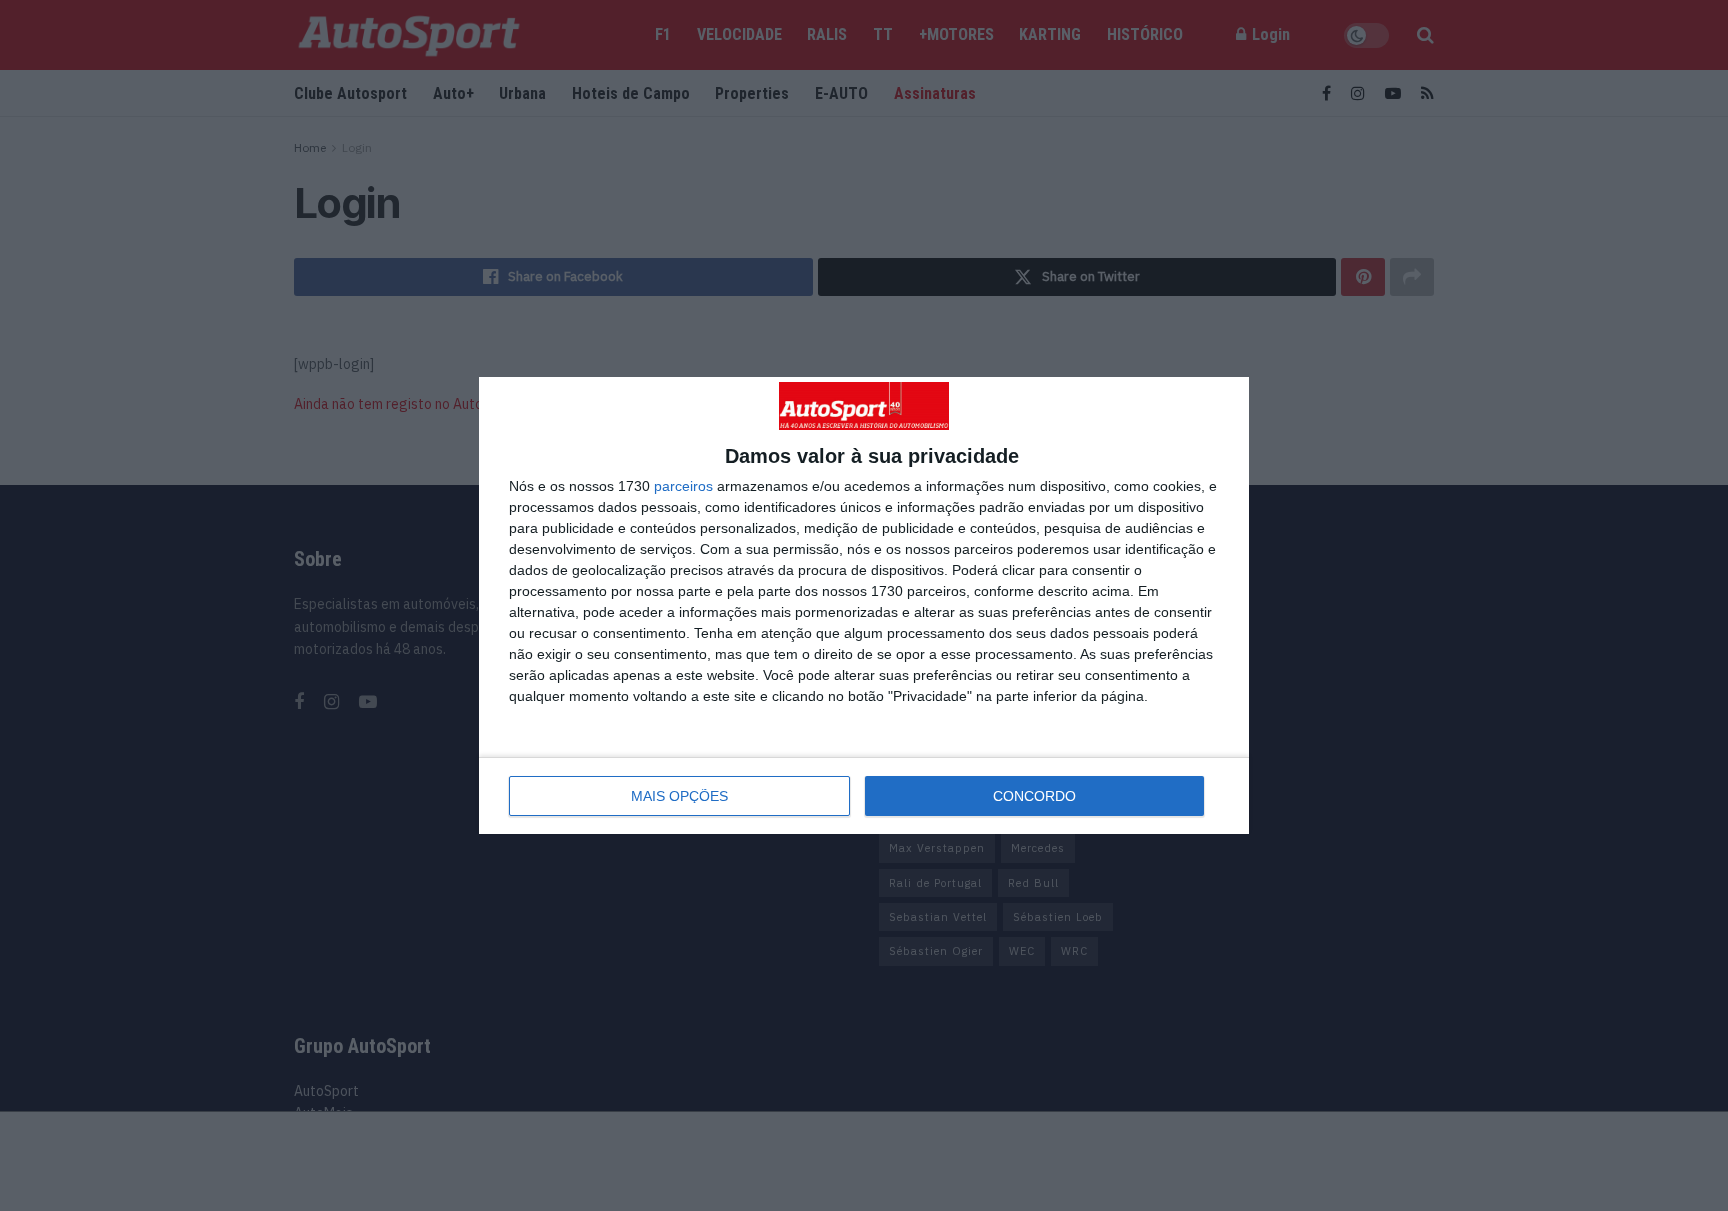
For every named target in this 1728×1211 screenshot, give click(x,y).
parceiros (683, 486)
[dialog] (864, 606)
